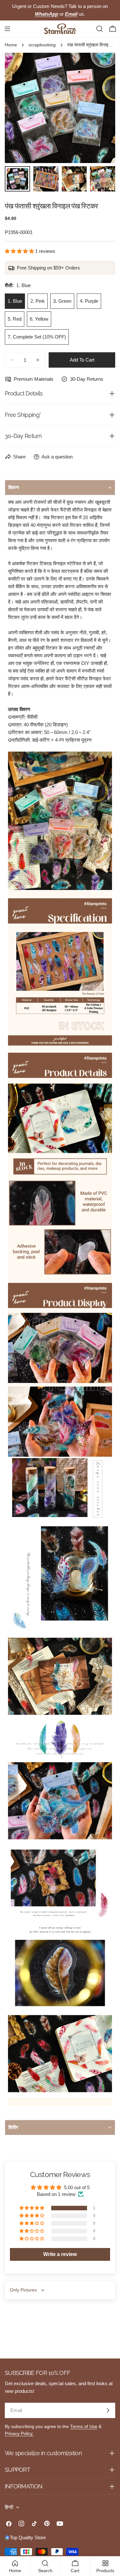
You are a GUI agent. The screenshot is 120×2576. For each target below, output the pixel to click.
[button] (20, 251)
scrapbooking (42, 45)
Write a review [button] (60, 2254)
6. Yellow (39, 319)
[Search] (100, 29)
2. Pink (38, 301)
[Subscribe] (108, 2410)
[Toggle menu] (7, 29)
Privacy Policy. (19, 2434)
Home (11, 45)
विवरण (14, 487)
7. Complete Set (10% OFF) (37, 337)
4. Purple (89, 301)
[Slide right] (100, 108)
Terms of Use (84, 2427)
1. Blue (15, 301)
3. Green (62, 301)
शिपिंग (13, 2127)
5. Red (15, 319)
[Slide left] (20, 108)
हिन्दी (9, 2507)
